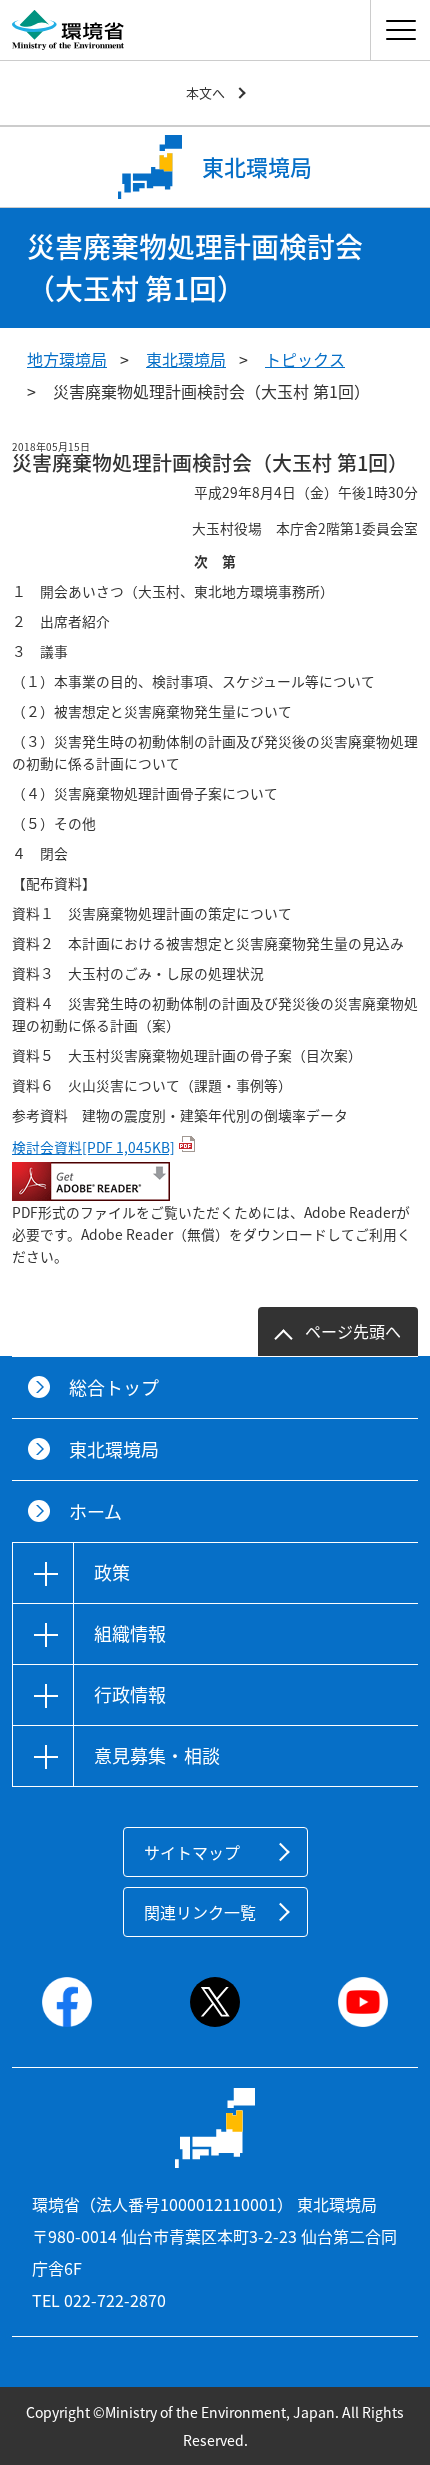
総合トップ (114, 1387)
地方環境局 (67, 359)
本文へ (205, 92)
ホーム (95, 1511)
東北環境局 (186, 359)
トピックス (305, 359)
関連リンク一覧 (200, 1912)
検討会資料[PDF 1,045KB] (93, 1147)
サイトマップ (192, 1852)
